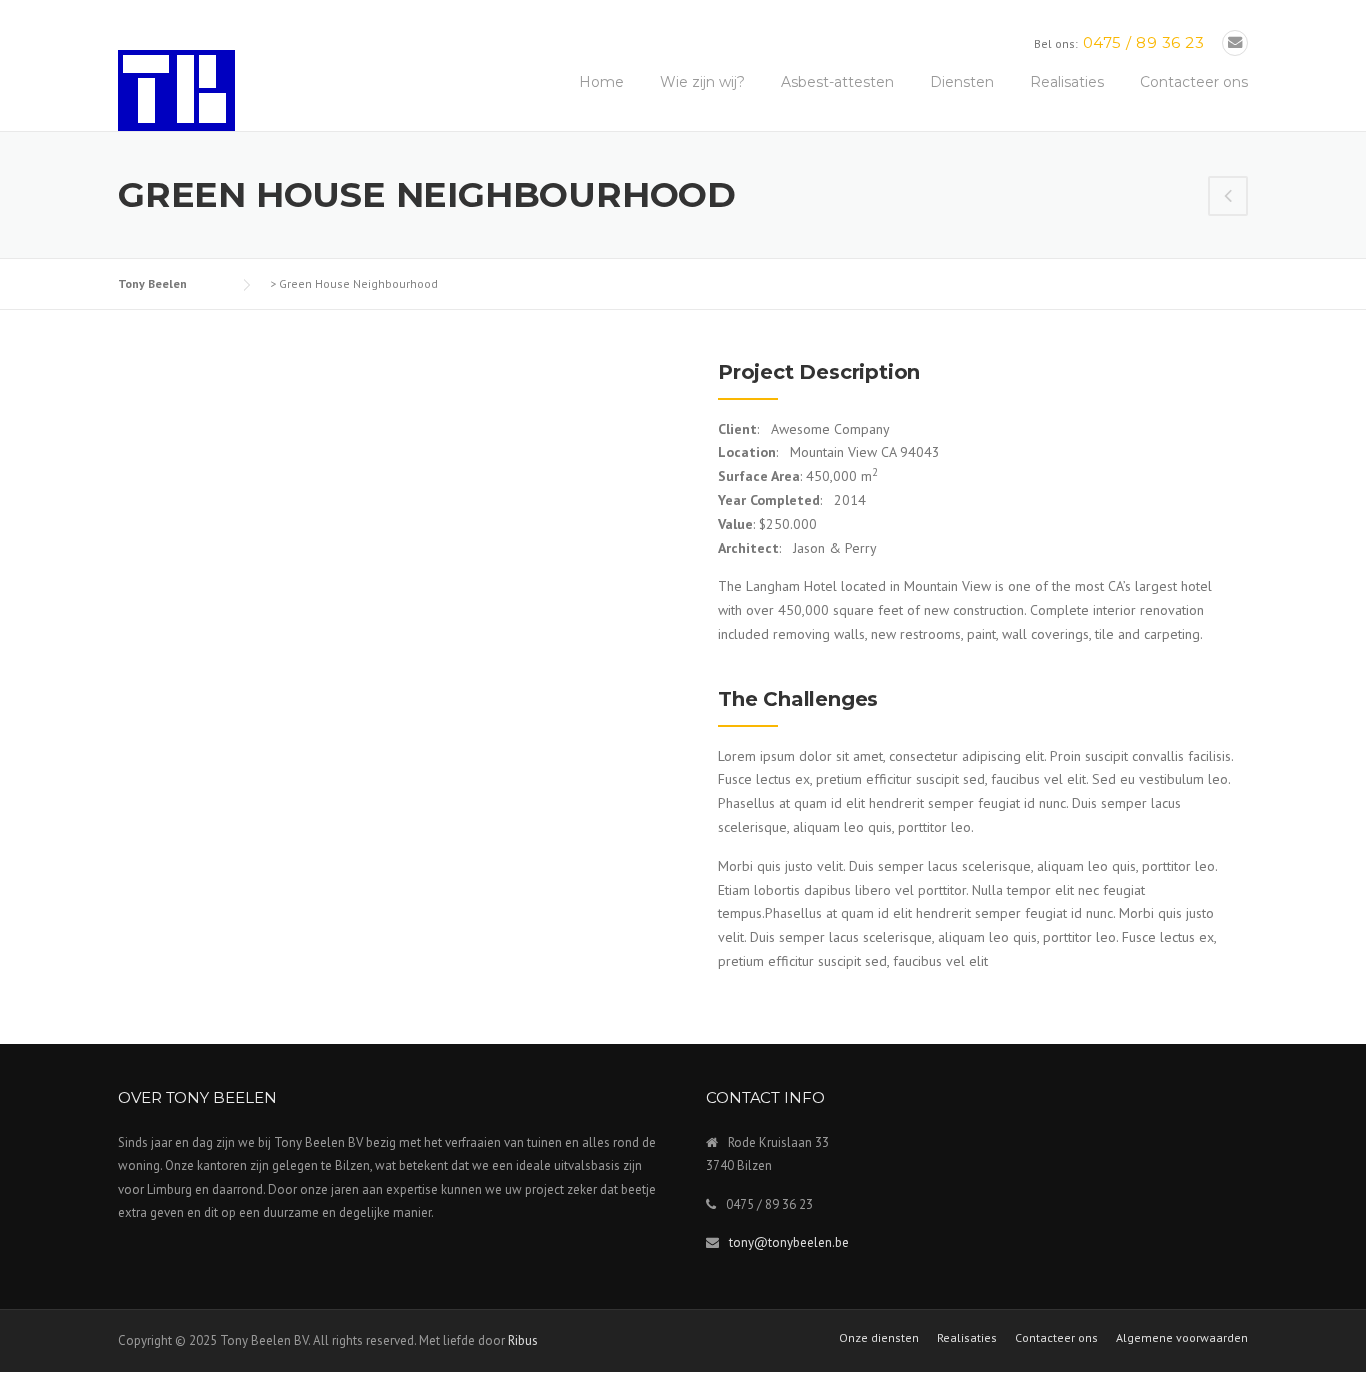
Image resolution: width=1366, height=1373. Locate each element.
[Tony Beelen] (176, 89)
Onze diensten (879, 1338)
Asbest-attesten (837, 82)
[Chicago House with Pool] (1228, 198)
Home (601, 82)
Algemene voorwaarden (1182, 1338)
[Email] (1235, 42)
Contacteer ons (1194, 82)
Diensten (962, 82)
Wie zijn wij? (702, 82)
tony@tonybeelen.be (789, 1242)
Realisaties (1067, 82)
